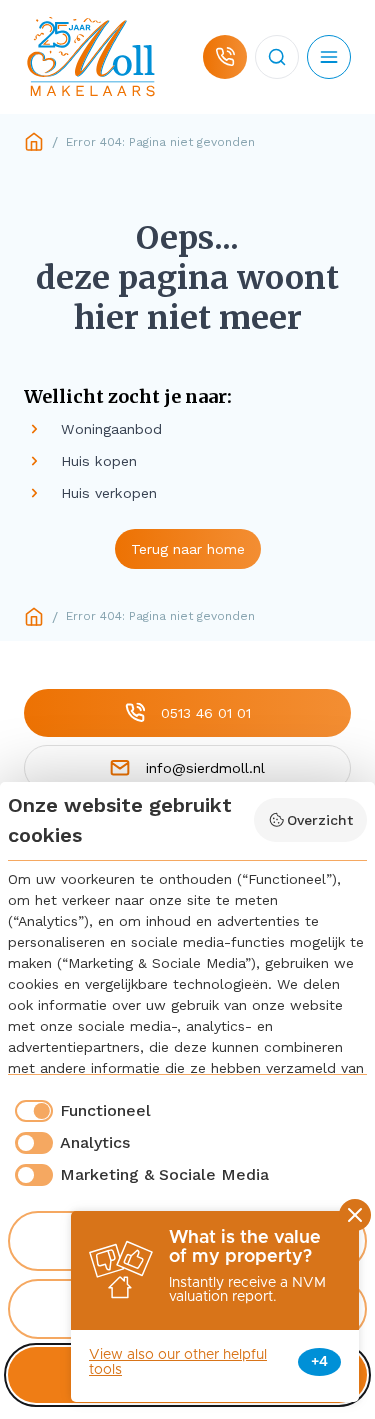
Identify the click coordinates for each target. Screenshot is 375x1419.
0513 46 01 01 (206, 713)
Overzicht (320, 820)
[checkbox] (79, 1111)
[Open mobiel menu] (329, 57)
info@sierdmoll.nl (205, 768)
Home (34, 142)
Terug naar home (188, 549)
